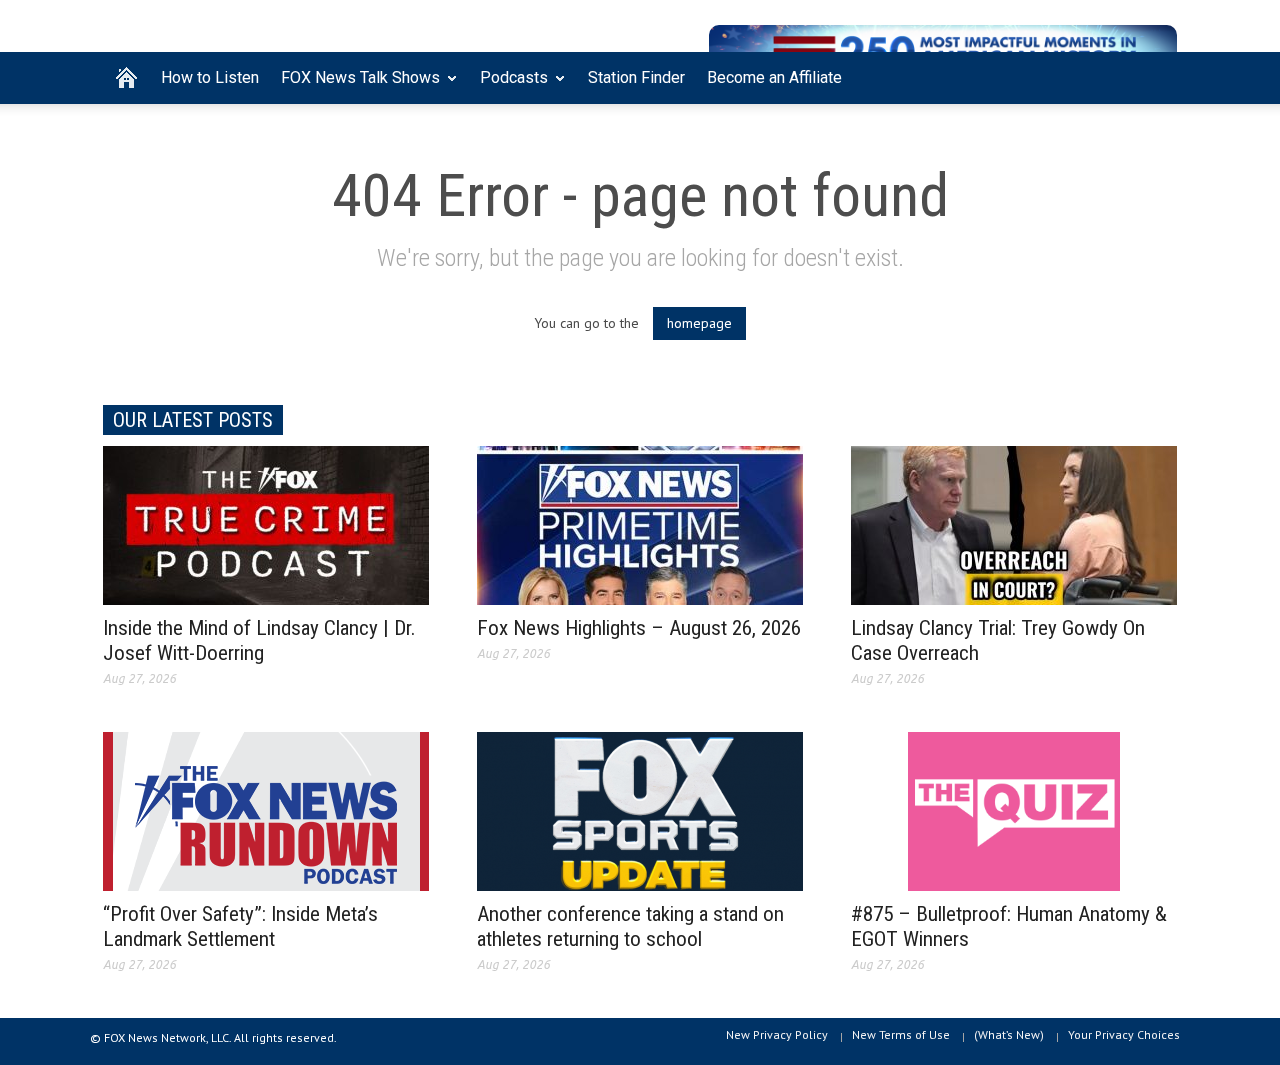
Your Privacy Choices (1124, 1034)
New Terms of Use (901, 1034)
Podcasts (508, 86)
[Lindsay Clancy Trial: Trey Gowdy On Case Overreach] (1014, 524)
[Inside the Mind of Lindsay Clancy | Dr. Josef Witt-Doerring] (266, 524)
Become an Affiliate (774, 77)
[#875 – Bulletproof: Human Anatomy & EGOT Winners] (1014, 810)
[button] (1157, 76)
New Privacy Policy (777, 1034)
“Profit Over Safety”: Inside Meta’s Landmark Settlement (240, 926)
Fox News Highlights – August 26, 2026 (639, 628)
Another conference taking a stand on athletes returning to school (630, 926)
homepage (699, 323)
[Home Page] (126, 78)
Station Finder (636, 77)
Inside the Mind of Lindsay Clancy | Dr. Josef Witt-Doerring (259, 640)
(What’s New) (1009, 1034)
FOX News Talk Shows (355, 86)
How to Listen (210, 77)
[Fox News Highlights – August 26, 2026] (640, 524)
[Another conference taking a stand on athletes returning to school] (640, 810)
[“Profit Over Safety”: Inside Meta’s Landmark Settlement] (266, 810)
